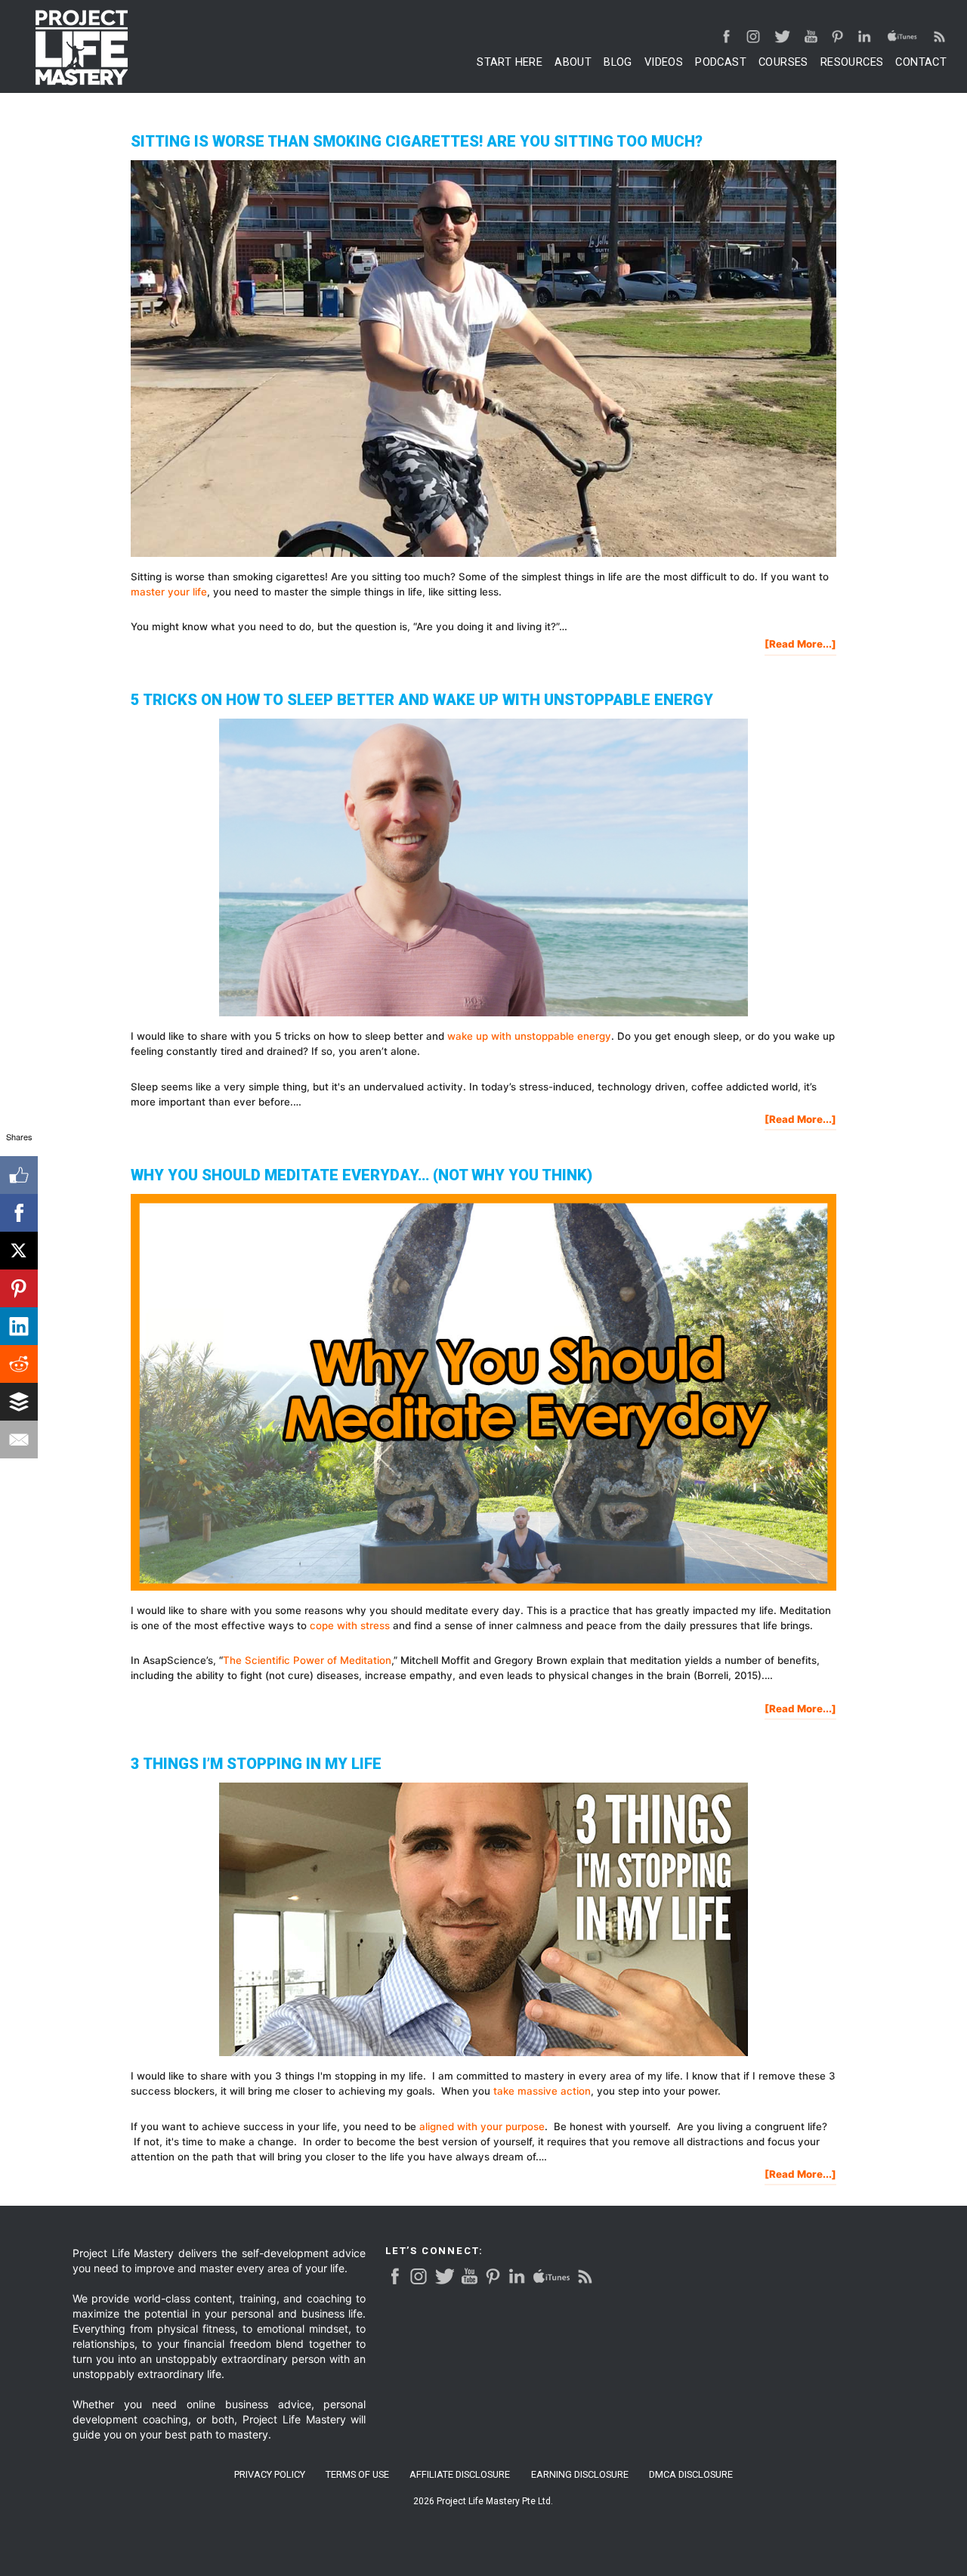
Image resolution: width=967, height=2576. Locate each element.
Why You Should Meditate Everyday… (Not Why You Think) (361, 1175)
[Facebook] (19, 1213)
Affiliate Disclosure (460, 2475)
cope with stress (350, 1625)
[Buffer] (19, 1402)
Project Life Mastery (82, 48)
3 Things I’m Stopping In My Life (256, 1764)
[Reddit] (19, 1364)
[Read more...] (800, 646)
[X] (19, 1251)
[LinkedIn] (19, 1326)
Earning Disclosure (580, 2475)
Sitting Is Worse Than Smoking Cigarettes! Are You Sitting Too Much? (417, 141)
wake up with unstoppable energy (529, 1036)
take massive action (542, 2091)
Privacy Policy (270, 2475)
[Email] (19, 1440)
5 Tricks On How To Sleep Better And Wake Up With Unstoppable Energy (422, 700)
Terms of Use (357, 2475)
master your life (169, 592)
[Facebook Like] (19, 1175)
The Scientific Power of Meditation (307, 1660)
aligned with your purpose (482, 2126)
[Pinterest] (19, 1288)
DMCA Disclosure (691, 2475)
